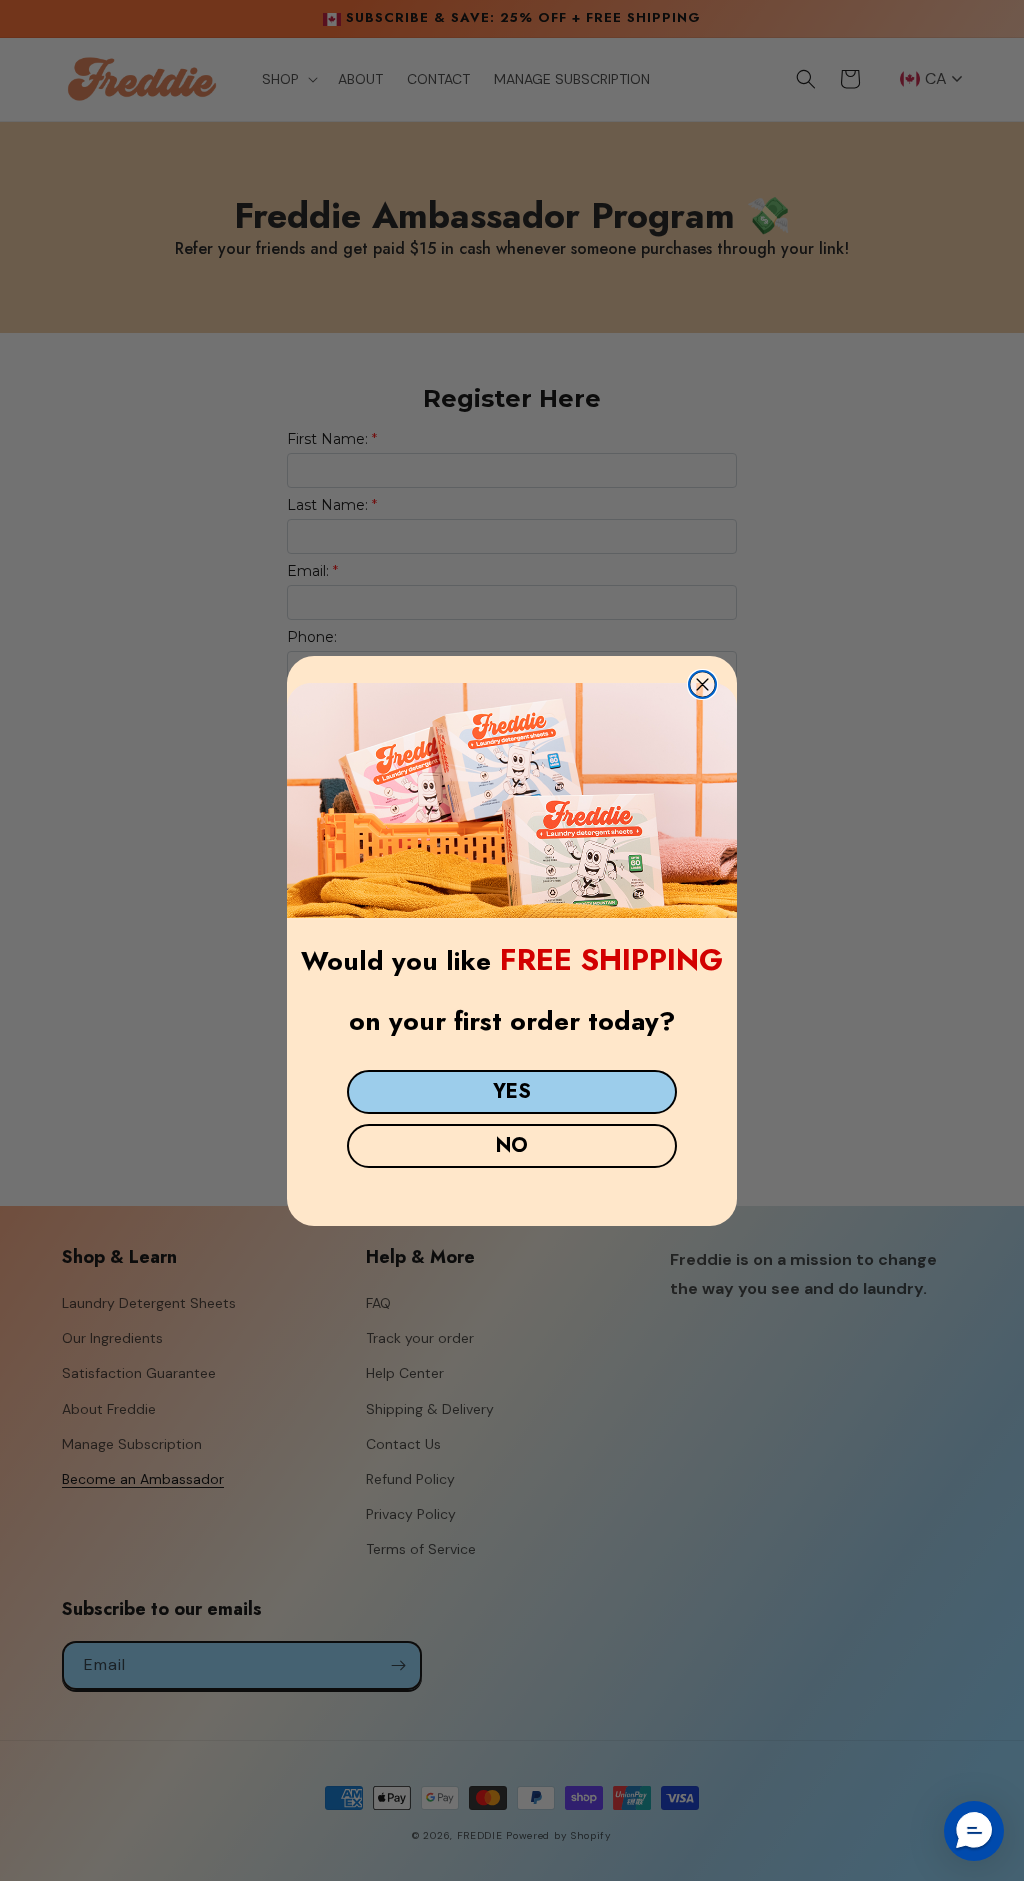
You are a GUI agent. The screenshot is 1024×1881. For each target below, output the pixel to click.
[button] (974, 1831)
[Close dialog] (702, 684)
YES (512, 1091)
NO (512, 1145)
